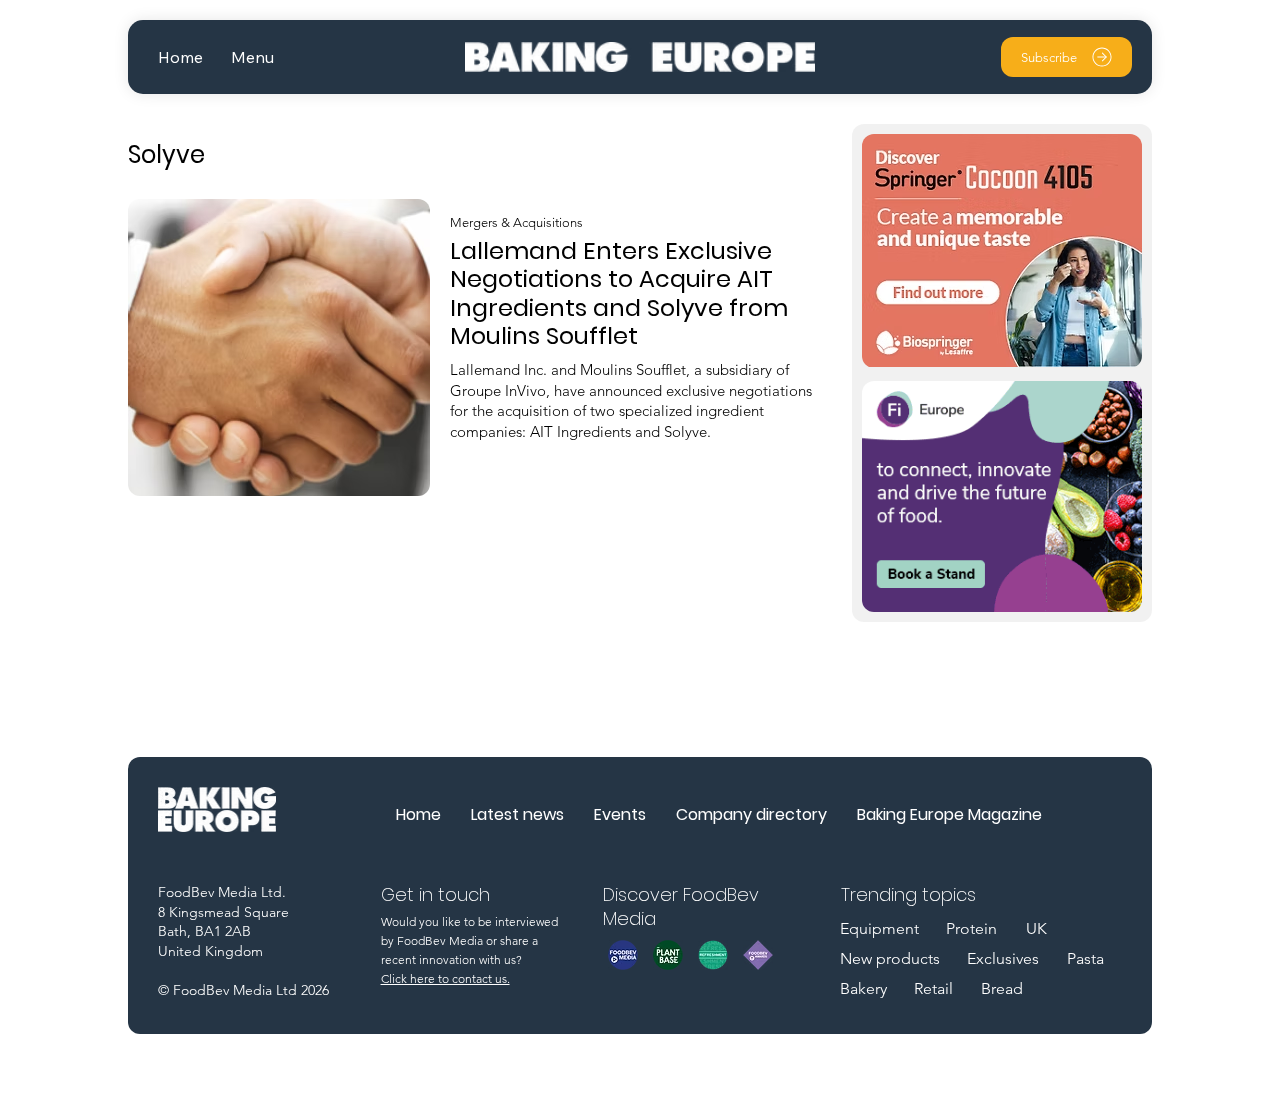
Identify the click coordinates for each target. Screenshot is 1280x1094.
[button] (252, 57)
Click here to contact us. (445, 978)
